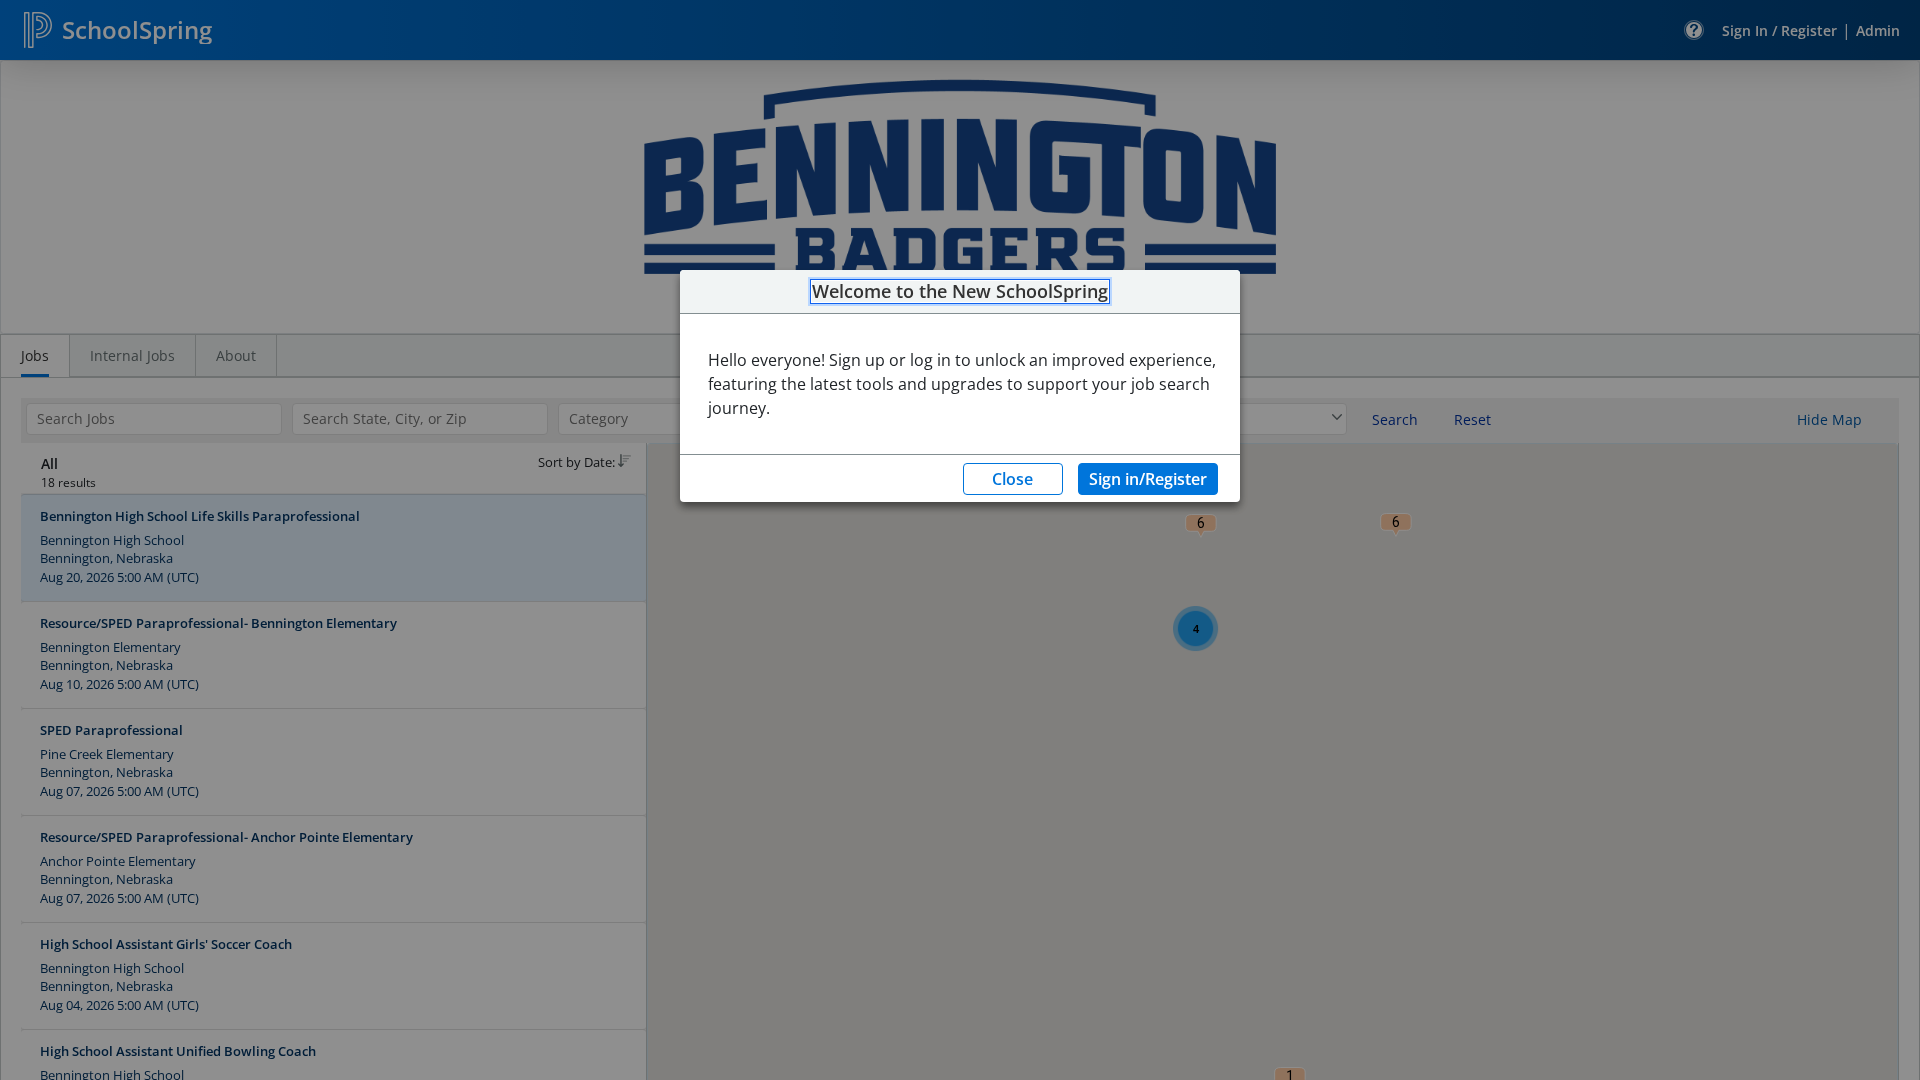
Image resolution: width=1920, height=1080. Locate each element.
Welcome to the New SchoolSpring (960, 292)
